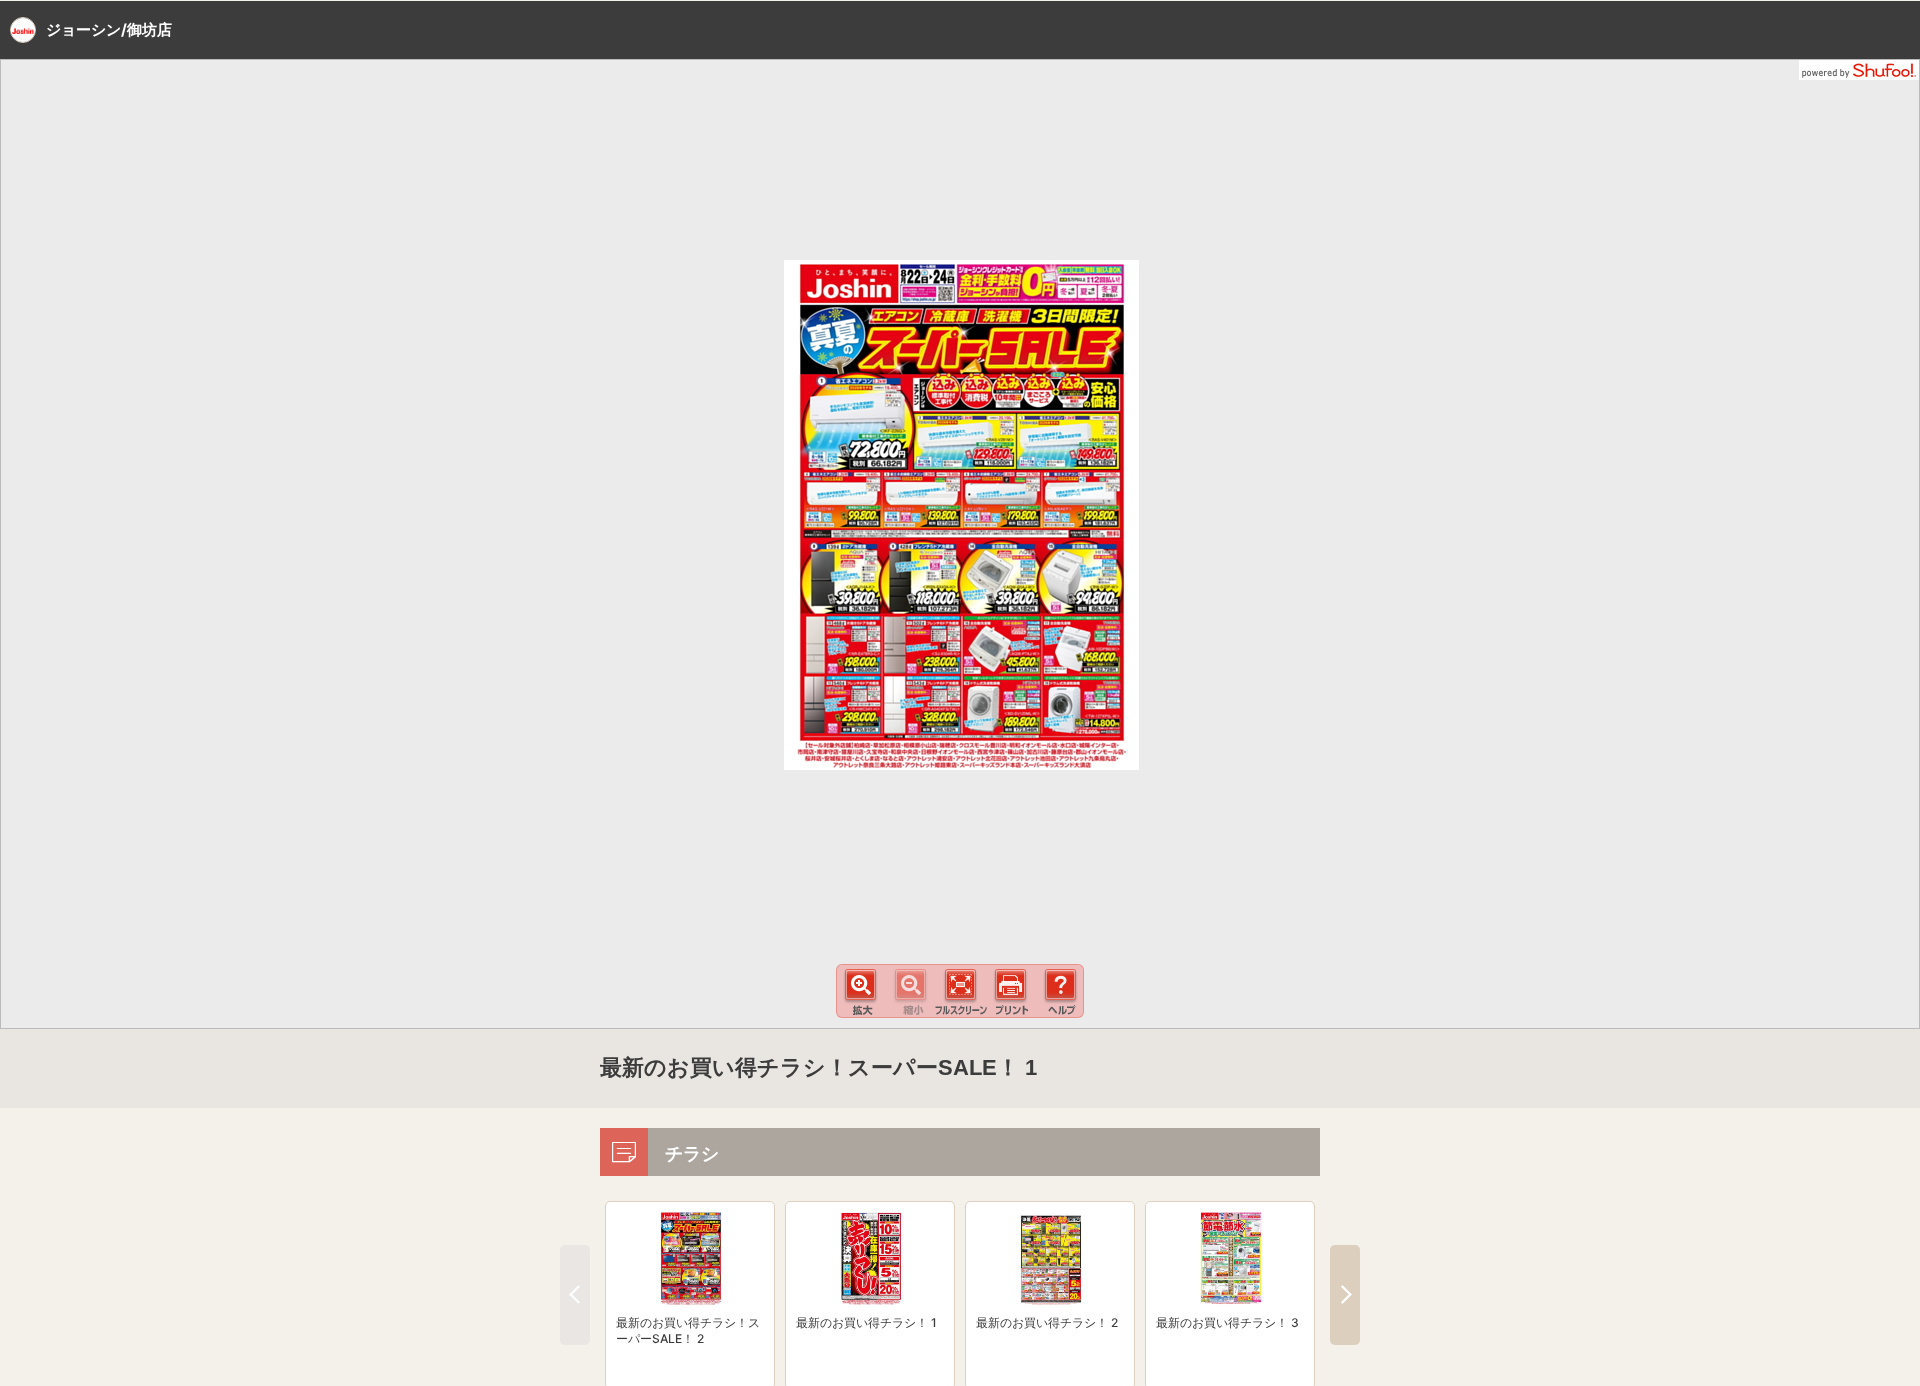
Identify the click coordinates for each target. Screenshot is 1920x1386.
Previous (575, 1295)
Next (1345, 1295)
